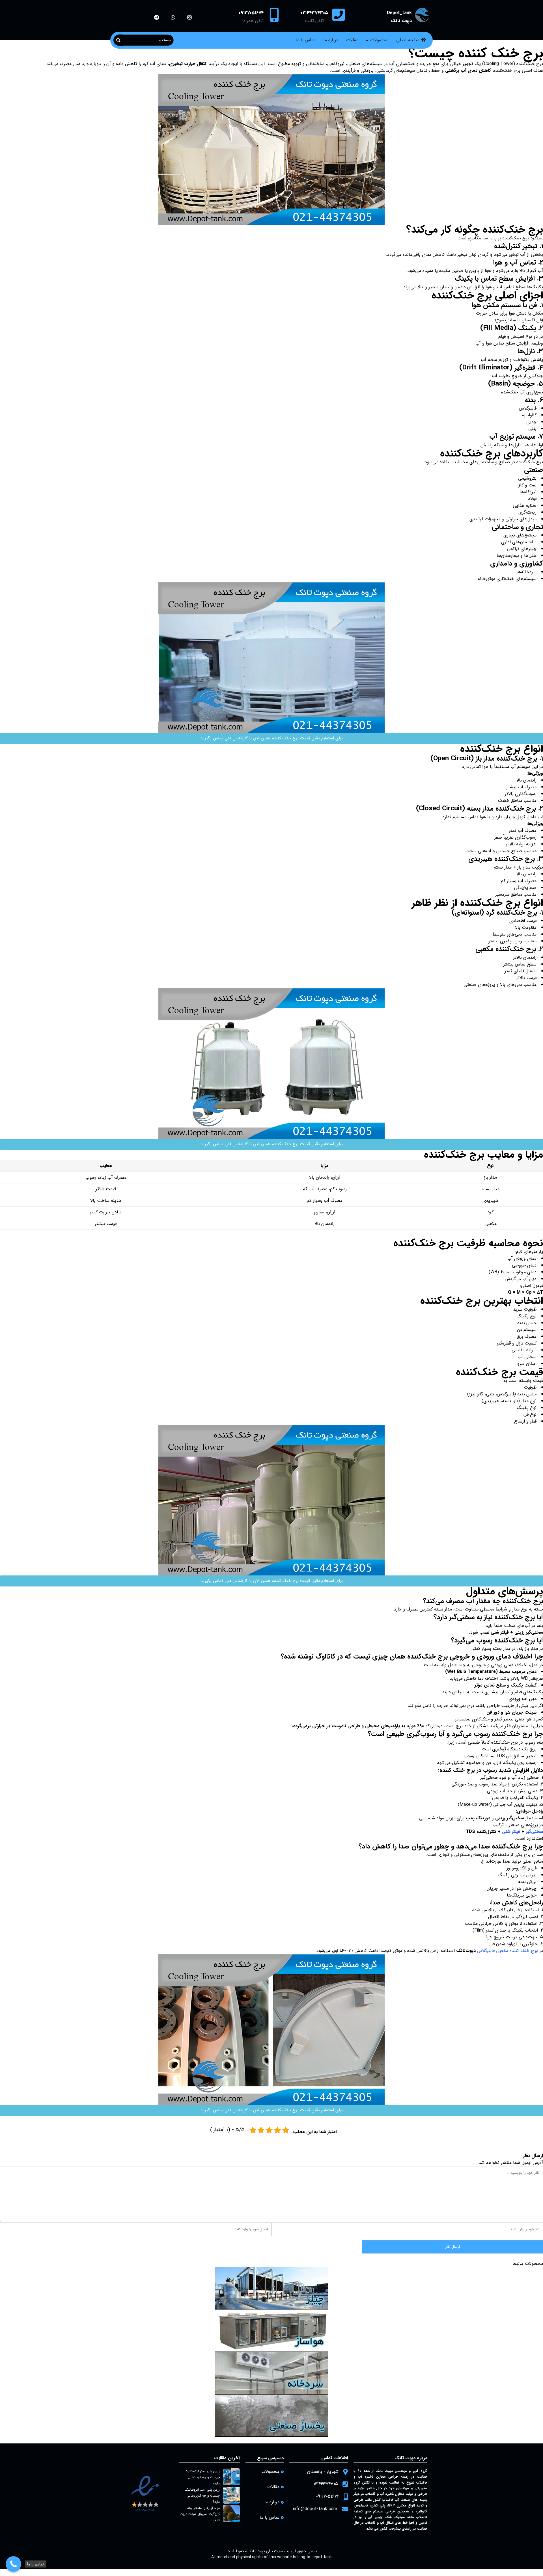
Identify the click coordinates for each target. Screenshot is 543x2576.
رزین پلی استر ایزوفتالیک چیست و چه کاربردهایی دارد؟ (202, 2496)
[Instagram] (189, 17)
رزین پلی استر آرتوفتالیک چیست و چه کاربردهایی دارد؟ (202, 2477)
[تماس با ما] (13, 2564)
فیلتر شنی (511, 1832)
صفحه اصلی (408, 40)
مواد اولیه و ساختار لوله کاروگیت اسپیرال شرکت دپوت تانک (200, 2514)
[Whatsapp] (173, 17)
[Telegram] (157, 17)
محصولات (379, 40)
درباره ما (331, 40)
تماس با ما (305, 40)
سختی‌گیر (534, 1832)
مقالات (352, 40)
